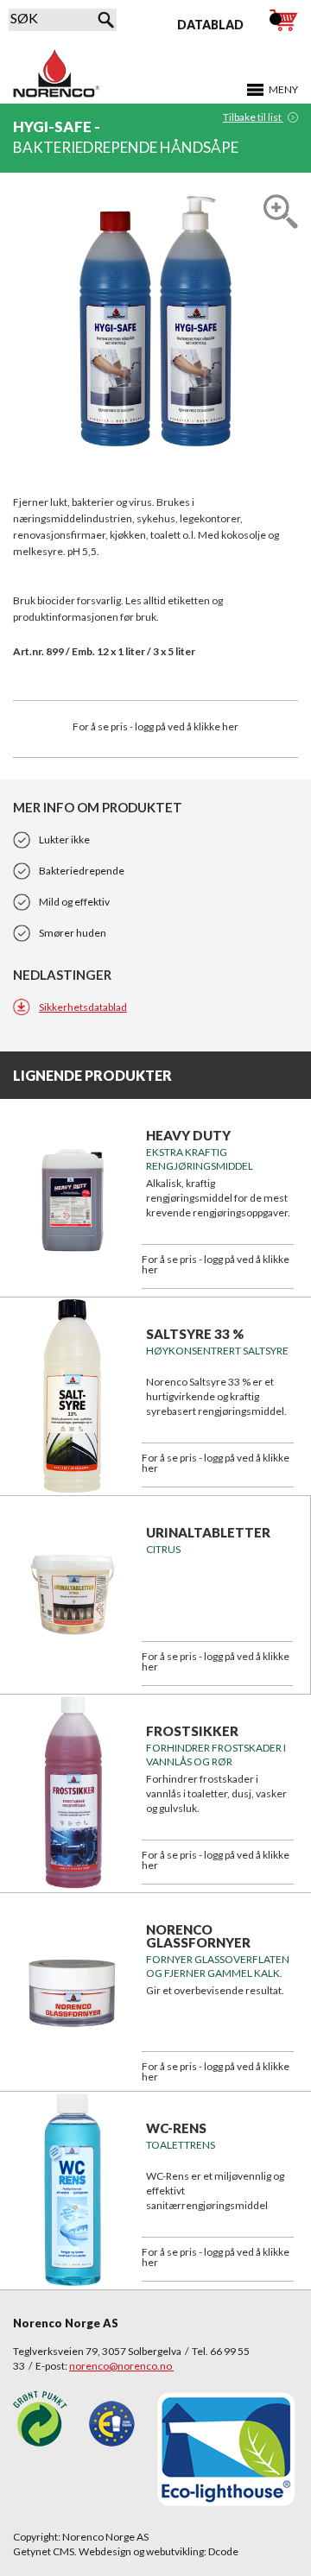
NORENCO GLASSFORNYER (198, 1936)
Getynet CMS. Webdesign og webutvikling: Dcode (126, 2551)
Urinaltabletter (208, 1532)
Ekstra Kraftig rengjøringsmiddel (200, 1159)
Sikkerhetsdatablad (83, 1007)
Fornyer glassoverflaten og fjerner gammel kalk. (218, 1966)
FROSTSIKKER (192, 1731)
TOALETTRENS (181, 2145)
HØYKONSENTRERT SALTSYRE (217, 1351)
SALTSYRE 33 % (195, 1334)
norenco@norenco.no (121, 2366)
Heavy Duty (188, 1135)
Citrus (163, 1549)
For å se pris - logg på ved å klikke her (155, 726)
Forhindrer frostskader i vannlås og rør (216, 1755)
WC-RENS (176, 2128)
